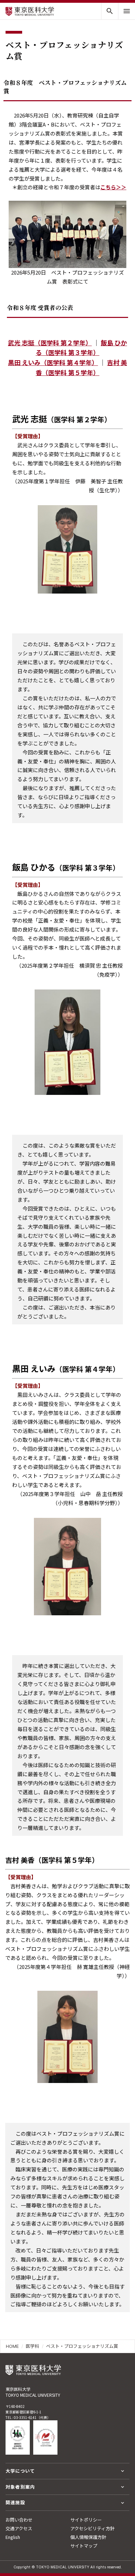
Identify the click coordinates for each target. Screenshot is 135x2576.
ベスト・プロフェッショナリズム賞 (82, 2346)
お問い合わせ (19, 2520)
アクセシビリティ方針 (92, 2528)
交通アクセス (19, 2528)
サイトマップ (84, 2546)
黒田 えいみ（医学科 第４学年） (53, 362)
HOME (12, 2346)
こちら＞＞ (113, 187)
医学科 (32, 2346)
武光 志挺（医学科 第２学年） (50, 343)
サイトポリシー (86, 2520)
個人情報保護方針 (88, 2537)
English (13, 2537)
